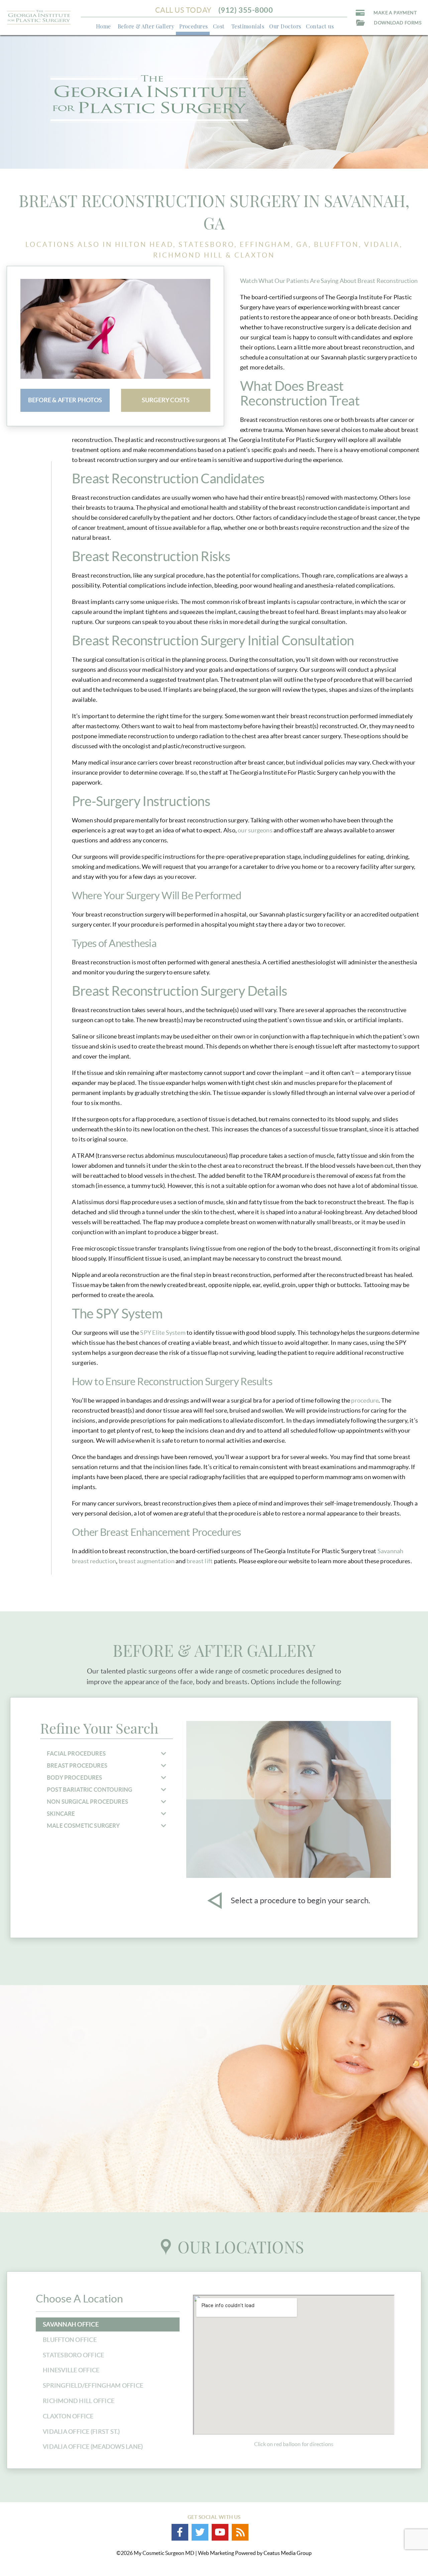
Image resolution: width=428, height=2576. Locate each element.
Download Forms (398, 23)
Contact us (320, 26)
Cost (219, 26)
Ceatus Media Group (288, 2553)
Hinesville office (71, 2370)
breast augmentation (147, 1561)
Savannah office (71, 2324)
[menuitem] (103, 26)
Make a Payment (395, 13)
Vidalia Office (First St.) (81, 2432)
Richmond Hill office (79, 2401)
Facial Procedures (76, 1753)
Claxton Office (68, 2416)
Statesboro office (73, 2355)
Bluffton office (70, 2340)
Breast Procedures (77, 1765)
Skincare (61, 1814)
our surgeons (255, 830)
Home (103, 26)
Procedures (194, 26)
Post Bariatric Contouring (89, 1790)
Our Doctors (285, 26)
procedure (365, 1400)
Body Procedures (75, 1778)
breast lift (200, 1561)
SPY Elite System (163, 1333)
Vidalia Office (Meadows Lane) (93, 2447)
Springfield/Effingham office (93, 2385)
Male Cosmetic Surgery (83, 1826)
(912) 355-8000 (246, 10)
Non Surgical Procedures (87, 1802)
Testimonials (248, 26)
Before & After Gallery (146, 26)
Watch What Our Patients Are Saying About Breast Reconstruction (329, 281)
